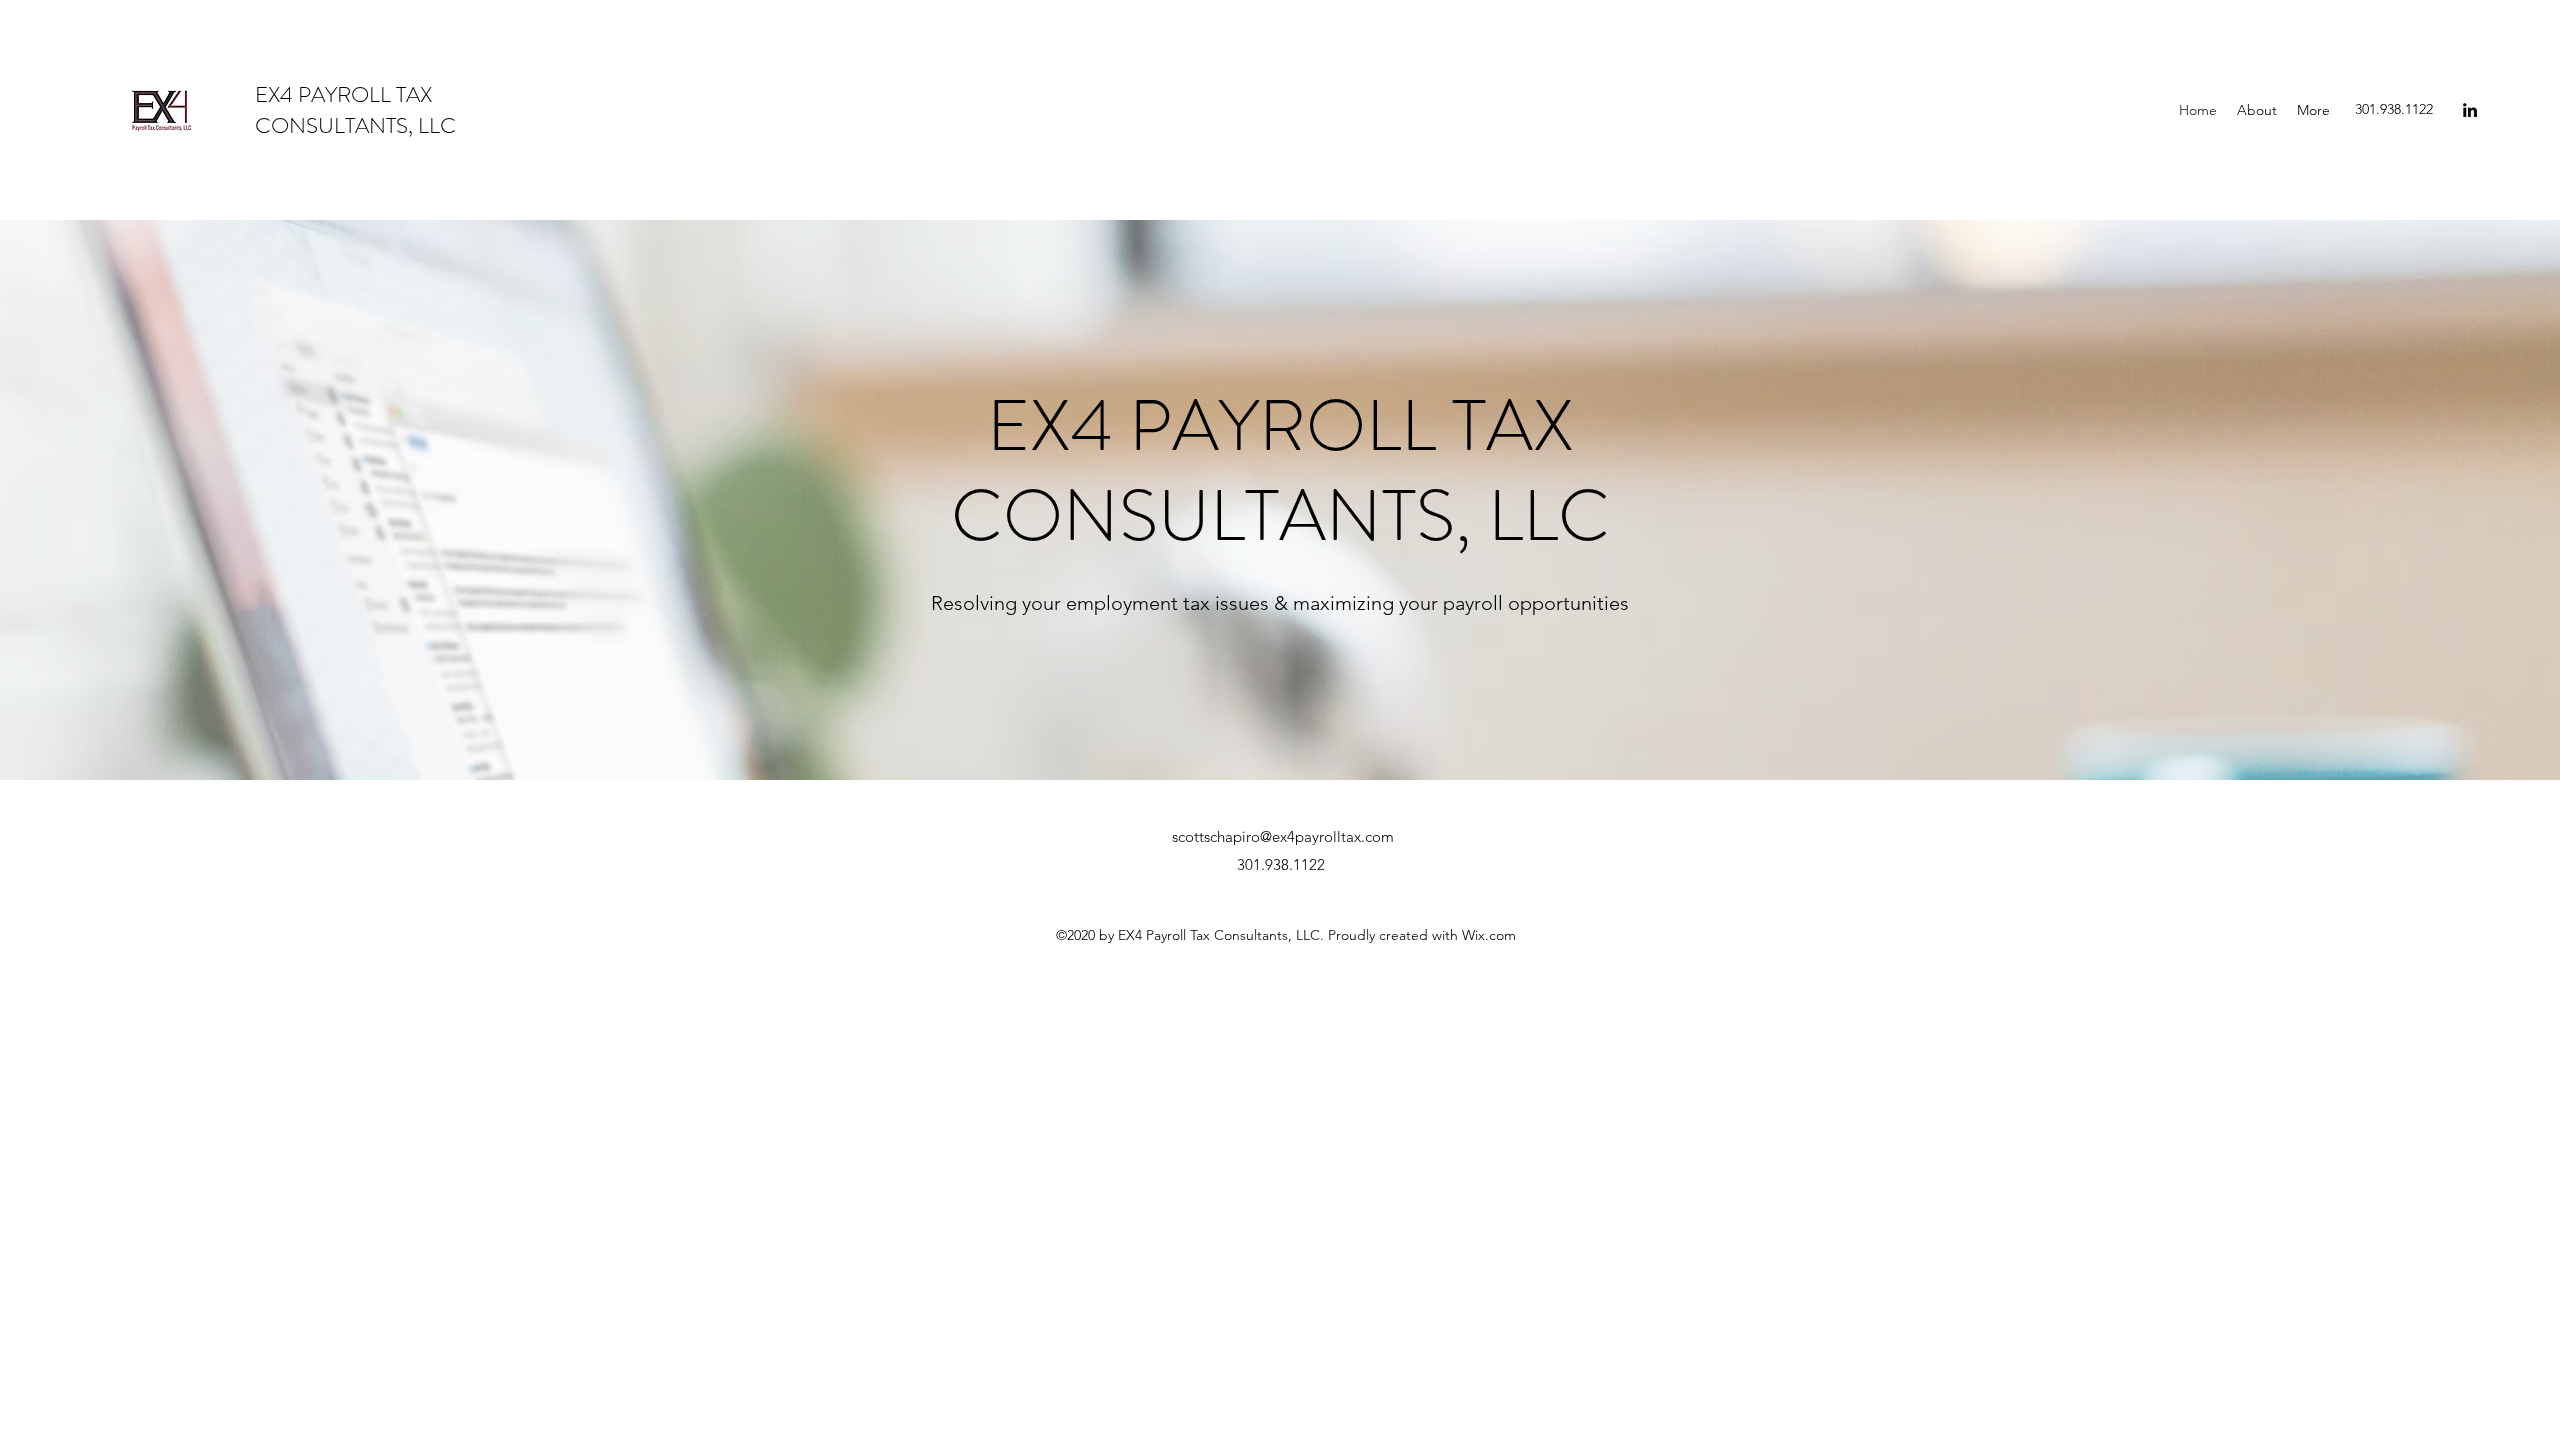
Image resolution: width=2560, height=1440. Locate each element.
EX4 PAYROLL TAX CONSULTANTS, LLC (355, 110)
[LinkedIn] (2470, 110)
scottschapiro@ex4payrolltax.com (1283, 836)
